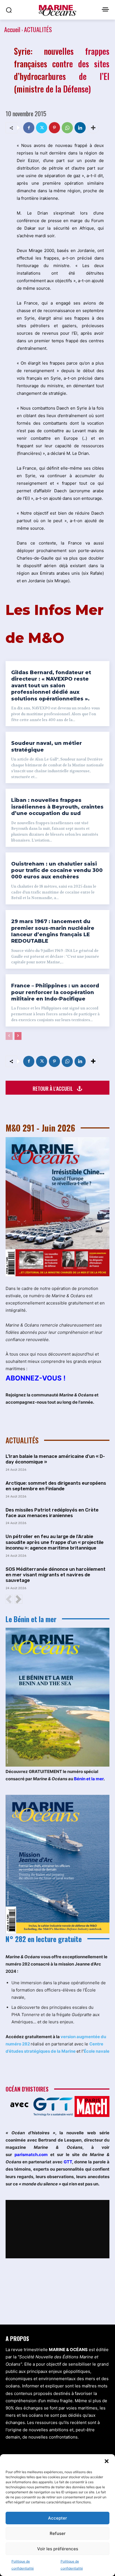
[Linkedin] (80, 128)
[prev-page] (9, 1036)
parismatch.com (31, 2155)
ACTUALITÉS (38, 29)
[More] (93, 128)
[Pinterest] (54, 128)
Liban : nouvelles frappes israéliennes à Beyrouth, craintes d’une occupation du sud (57, 807)
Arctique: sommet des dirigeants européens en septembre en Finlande (56, 1486)
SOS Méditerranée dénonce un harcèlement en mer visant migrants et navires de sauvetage (56, 1575)
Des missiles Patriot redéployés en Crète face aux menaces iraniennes (52, 1513)
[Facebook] (29, 128)
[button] (107, 2461)
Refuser (58, 2533)
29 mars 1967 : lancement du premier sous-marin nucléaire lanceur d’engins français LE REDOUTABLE (53, 931)
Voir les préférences (58, 2549)
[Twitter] (42, 128)
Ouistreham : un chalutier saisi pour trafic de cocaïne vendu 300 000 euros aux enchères (57, 870)
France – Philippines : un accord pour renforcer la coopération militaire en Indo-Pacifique (55, 992)
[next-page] (18, 1036)
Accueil (12, 29)
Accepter (57, 2518)
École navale (97, 2051)
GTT (68, 2162)
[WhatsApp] (67, 128)
